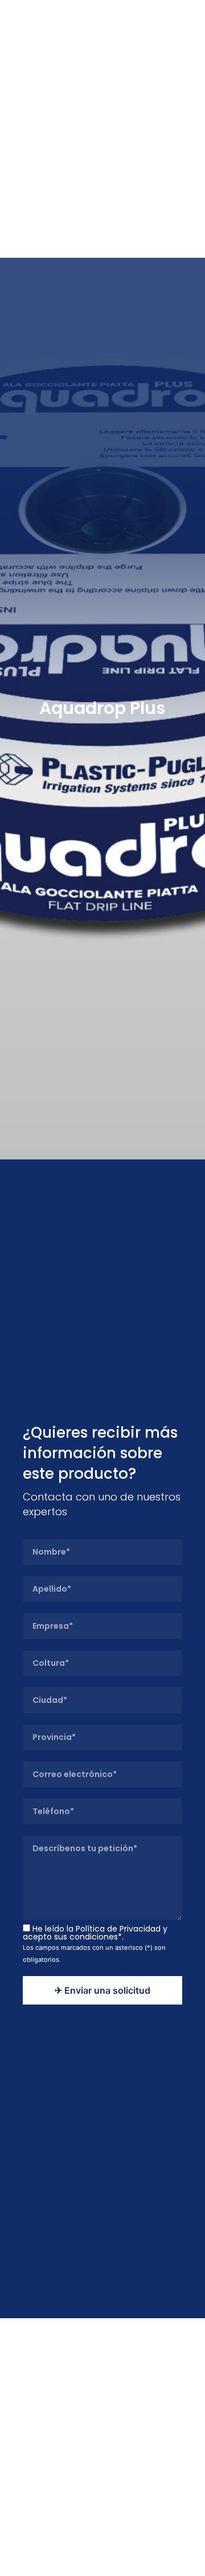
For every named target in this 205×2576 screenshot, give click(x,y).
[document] (102, 1288)
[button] (187, 18)
